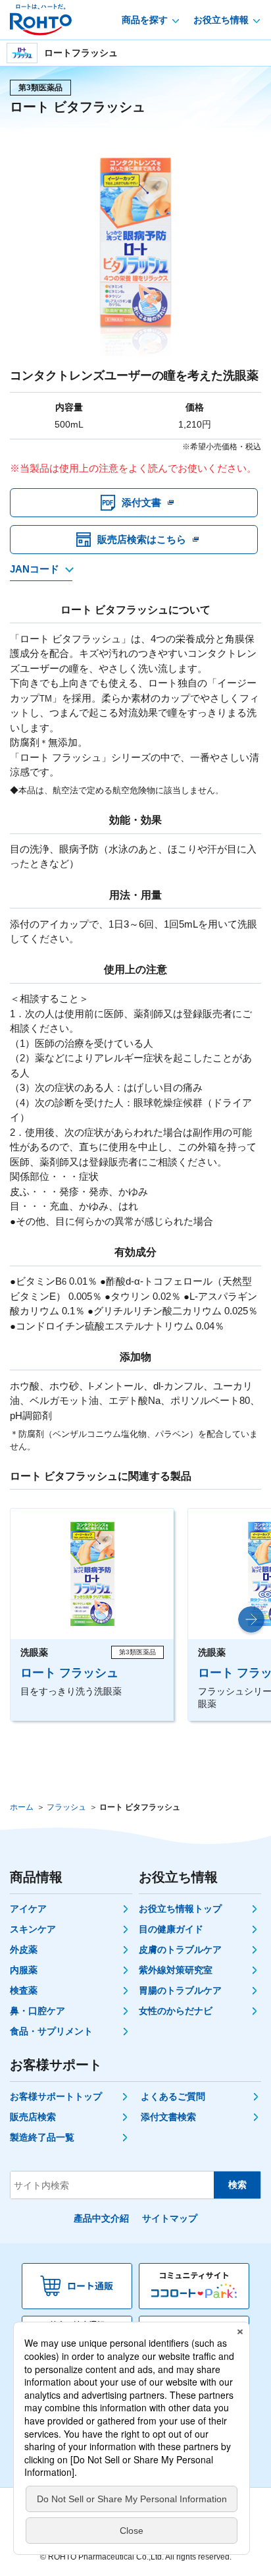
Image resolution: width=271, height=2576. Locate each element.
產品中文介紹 (101, 2218)
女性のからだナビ (176, 2011)
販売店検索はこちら (142, 539)
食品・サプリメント (51, 2031)
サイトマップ (170, 2218)
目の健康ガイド (171, 1929)
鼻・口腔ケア (37, 2011)
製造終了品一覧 (42, 2137)
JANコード (35, 569)
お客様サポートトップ (56, 2096)
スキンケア (33, 1929)
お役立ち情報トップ (180, 1909)
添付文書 (141, 502)
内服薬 (24, 1970)
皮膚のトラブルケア (180, 1949)
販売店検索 (33, 2117)
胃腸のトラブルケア (180, 1990)
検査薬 (24, 1990)
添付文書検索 (168, 2117)
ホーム (22, 1807)
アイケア (28, 1909)
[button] (251, 1619)
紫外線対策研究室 (176, 1970)
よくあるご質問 (173, 2096)
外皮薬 (24, 1949)
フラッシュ (66, 1807)
